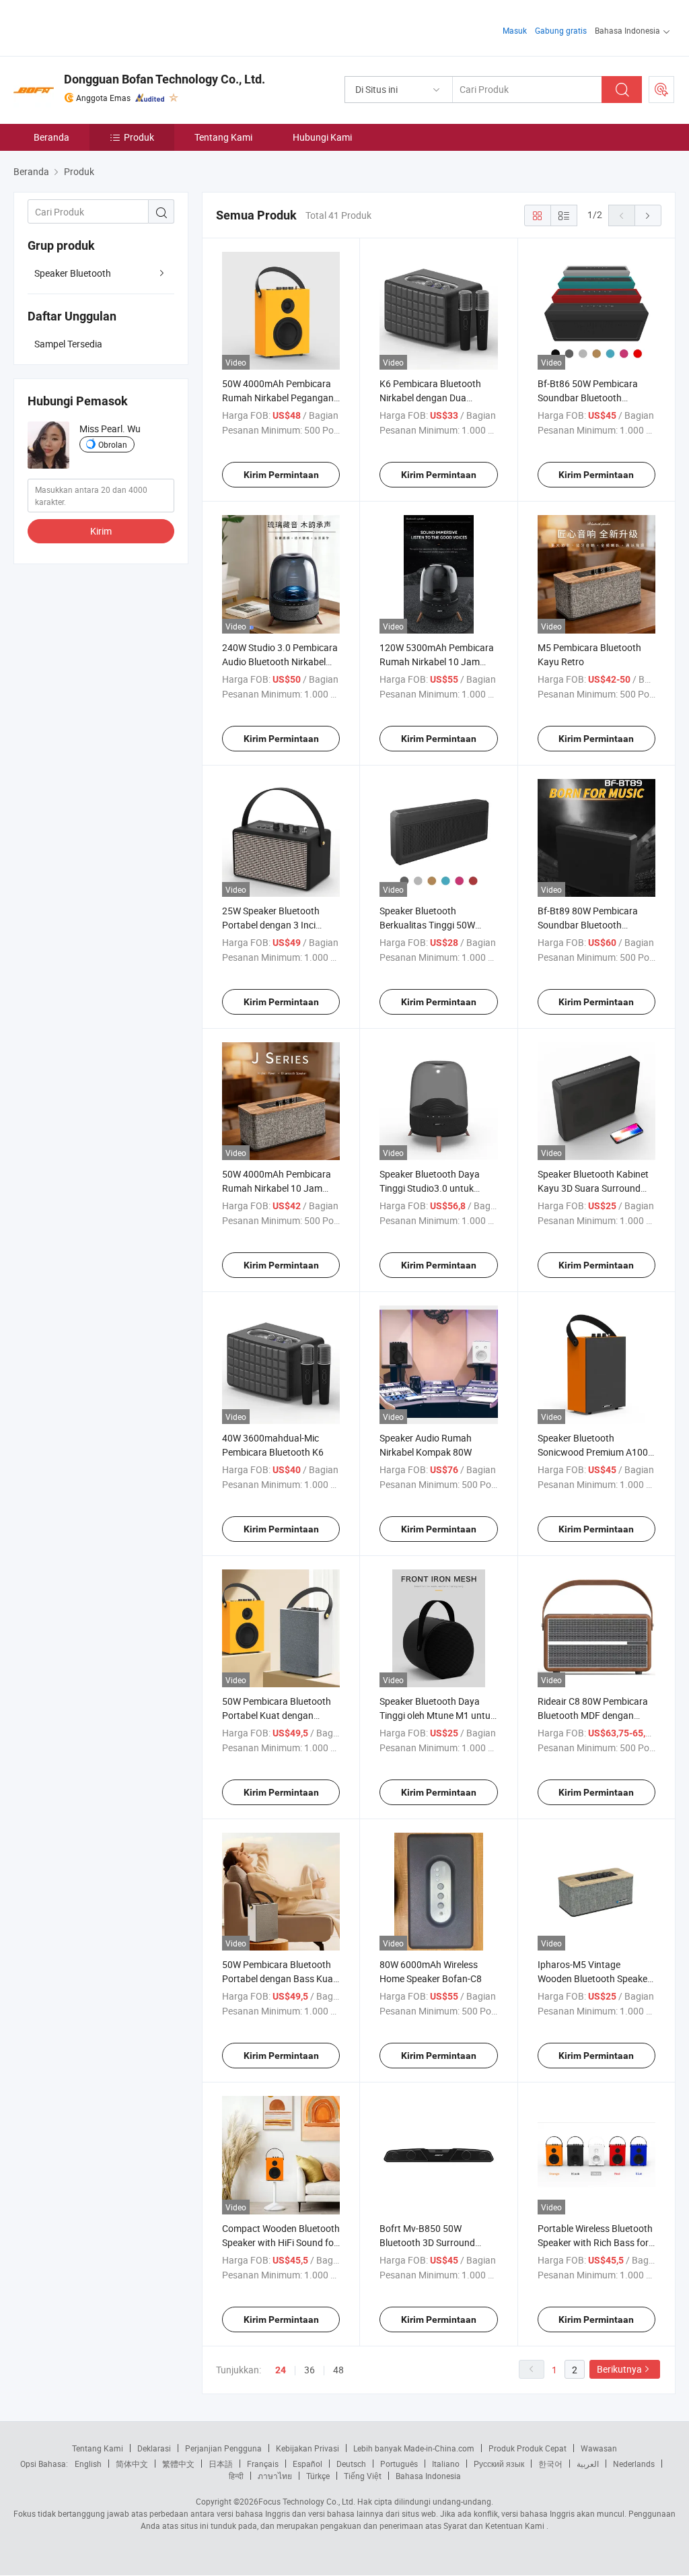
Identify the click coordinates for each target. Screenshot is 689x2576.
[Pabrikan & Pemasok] (100, 27)
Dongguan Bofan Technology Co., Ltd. (165, 79)
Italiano (446, 2464)
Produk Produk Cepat (528, 2448)
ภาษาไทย (275, 2476)
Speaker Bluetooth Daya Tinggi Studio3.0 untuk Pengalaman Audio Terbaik (435, 1188)
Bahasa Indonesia (428, 2476)
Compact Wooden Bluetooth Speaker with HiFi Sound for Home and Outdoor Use (281, 2242)
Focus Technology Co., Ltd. (307, 2501)
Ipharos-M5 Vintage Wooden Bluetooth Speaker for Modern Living (594, 1978)
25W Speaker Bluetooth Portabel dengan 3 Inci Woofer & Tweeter (271, 925)
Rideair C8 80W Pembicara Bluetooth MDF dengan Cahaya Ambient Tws (593, 1715)
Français (263, 2464)
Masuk (515, 30)
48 (338, 2370)
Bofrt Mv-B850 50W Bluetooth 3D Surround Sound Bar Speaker (427, 2242)
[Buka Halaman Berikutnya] (648, 215)
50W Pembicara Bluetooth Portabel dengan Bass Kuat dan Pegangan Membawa (279, 1978)
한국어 (550, 2464)
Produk (139, 137)
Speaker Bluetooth (73, 273)
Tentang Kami (223, 137)
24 (281, 2370)
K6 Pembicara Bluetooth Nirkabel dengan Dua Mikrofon (430, 398)
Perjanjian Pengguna (223, 2448)
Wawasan (599, 2448)
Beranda (51, 137)
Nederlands (634, 2464)
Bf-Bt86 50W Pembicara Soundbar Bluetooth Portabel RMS (588, 398)
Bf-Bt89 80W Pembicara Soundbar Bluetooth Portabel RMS (588, 925)
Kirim (101, 531)
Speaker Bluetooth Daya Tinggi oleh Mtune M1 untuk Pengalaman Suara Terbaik (437, 1715)
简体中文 (132, 2464)
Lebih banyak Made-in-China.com (414, 2448)
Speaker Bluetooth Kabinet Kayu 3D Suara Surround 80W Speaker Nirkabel (593, 1188)
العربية (588, 2464)
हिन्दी (236, 2476)
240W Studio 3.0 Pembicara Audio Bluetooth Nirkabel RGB (280, 662)
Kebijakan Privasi (307, 2448)
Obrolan (113, 444)
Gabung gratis (561, 30)
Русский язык (499, 2464)
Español (307, 2464)
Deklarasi (154, 2448)
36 (310, 2370)
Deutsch (351, 2464)
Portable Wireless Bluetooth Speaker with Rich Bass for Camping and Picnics (595, 2242)
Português (399, 2464)
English (88, 2464)
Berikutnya (619, 2369)
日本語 (221, 2464)
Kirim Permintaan (281, 475)
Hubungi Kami (322, 137)
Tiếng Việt (363, 2476)
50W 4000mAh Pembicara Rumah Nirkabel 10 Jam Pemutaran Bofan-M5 (277, 1188)
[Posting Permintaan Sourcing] (661, 90)
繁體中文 (178, 2464)
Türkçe (318, 2476)
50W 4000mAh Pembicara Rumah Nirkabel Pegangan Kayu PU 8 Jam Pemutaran (279, 398)
